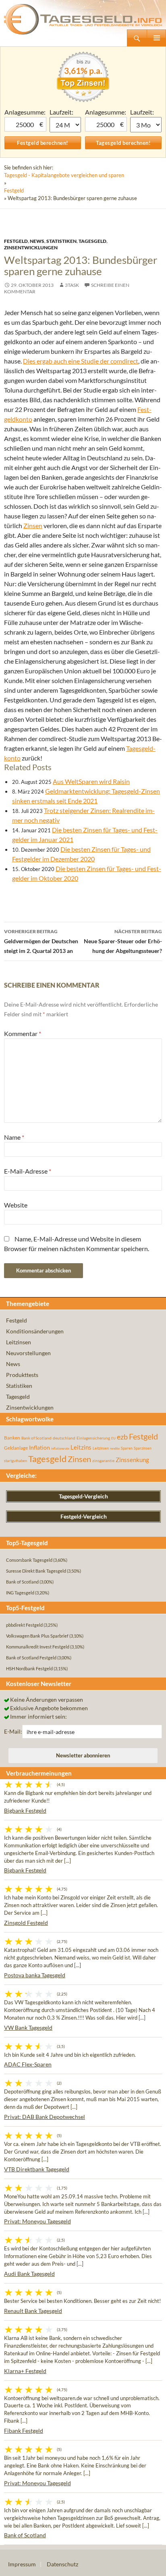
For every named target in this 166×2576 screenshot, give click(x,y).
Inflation (39, 1447)
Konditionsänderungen (35, 1331)
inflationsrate (60, 1448)
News (37, 241)
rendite (115, 1448)
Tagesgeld (92, 241)
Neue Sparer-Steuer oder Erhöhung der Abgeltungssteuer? (123, 941)
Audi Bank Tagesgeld (29, 2274)
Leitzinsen (19, 1342)
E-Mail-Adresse (28, 1171)
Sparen (127, 1448)
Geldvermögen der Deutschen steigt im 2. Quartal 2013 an (41, 941)
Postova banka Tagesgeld (35, 1975)
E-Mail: (13, 1731)
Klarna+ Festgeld (25, 2371)
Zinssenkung (132, 1460)
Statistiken (61, 241)
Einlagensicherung (93, 1438)
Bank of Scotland (36, 1438)
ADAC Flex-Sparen (28, 2064)
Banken (12, 1438)
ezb (122, 1437)
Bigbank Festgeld (25, 1810)
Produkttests (22, 1375)
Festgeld (14, 190)
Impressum (22, 2564)
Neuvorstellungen (28, 1353)
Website (16, 1205)
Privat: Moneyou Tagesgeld (37, 2221)
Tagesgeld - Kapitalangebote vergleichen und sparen (64, 175)
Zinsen (33, 525)
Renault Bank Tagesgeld (33, 2311)
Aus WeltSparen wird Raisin (91, 781)
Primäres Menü (156, 38)
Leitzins (81, 1447)
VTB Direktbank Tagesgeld (37, 2169)
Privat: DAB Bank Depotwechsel (45, 2117)
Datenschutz (62, 2564)
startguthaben (16, 1461)
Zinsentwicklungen (31, 248)
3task (72, 285)
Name (14, 1137)
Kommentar (23, 1033)
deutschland (64, 1438)
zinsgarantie (103, 1460)
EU (113, 1438)
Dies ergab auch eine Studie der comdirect (81, 361)
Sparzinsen (143, 1448)
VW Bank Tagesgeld (28, 2028)
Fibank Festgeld (24, 2431)
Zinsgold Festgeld (26, 1923)
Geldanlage (16, 1448)
